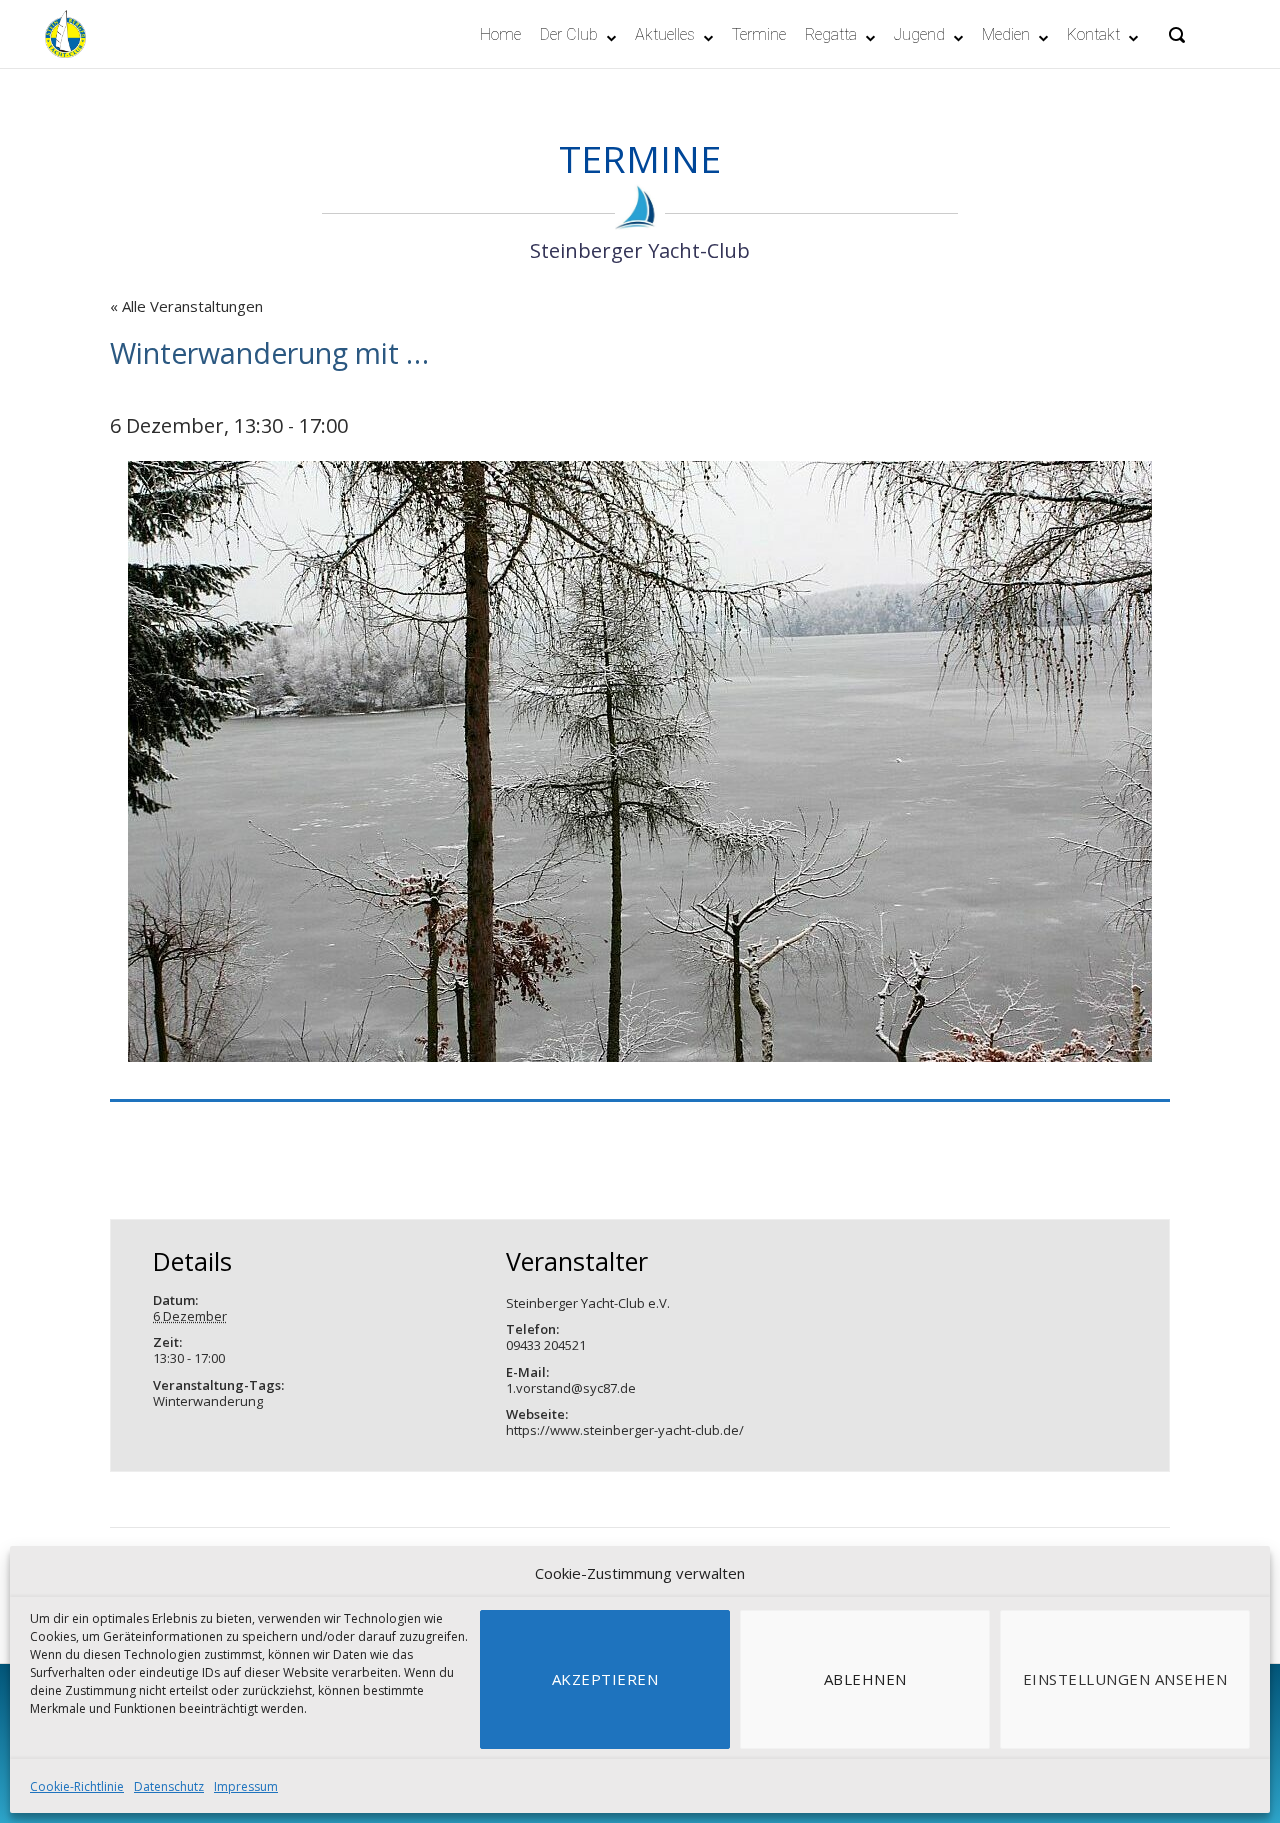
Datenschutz (169, 1786)
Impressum (246, 1786)
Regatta (831, 34)
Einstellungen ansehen (1125, 1679)
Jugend (919, 34)
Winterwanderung (208, 1401)
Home (500, 34)
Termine (759, 34)
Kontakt (1093, 34)
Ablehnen (865, 1679)
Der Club (569, 34)
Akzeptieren (605, 1679)
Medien (1006, 34)
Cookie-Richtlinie (77, 1786)
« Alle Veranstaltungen (186, 306)
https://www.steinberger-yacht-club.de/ (625, 1430)
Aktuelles (665, 34)
